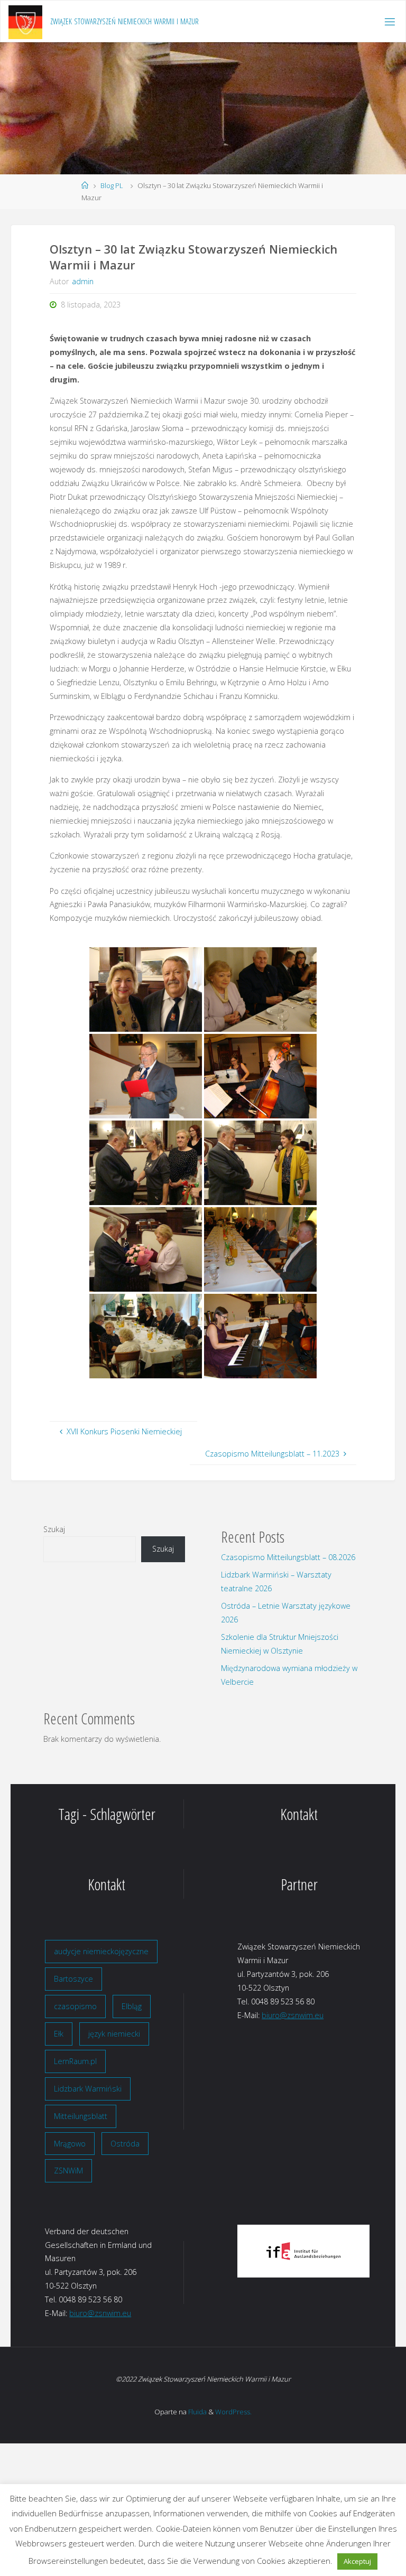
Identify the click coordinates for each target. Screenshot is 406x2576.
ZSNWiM (68, 2171)
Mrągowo (70, 2144)
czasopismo (75, 2006)
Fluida (197, 2412)
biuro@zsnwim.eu (293, 2015)
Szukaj (54, 1529)
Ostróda (125, 2144)
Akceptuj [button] (357, 2561)
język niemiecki (114, 2034)
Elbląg (132, 2006)
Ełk (59, 2034)
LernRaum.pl (75, 2061)
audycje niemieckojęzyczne (101, 1951)
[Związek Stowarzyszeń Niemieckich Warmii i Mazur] (25, 21)
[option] (303, 2251)
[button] (253, 2251)
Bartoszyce (73, 1979)
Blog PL (112, 185)
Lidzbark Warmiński (88, 2089)
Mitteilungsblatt (81, 2116)
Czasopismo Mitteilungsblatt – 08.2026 (288, 1557)
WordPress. (233, 2412)
